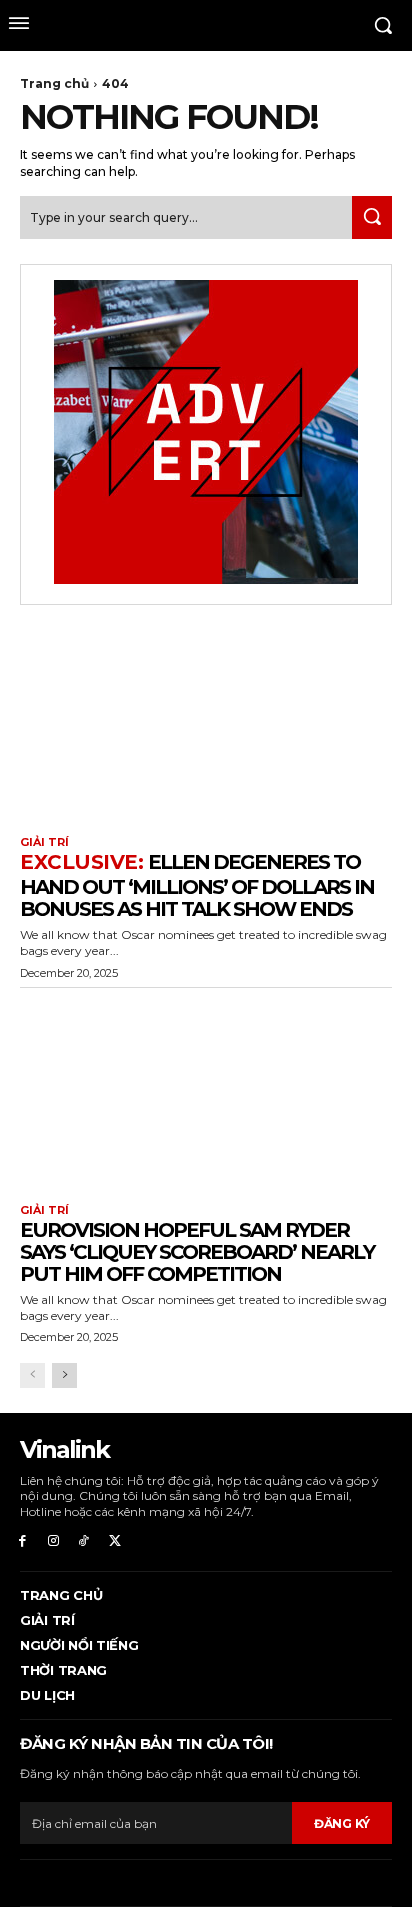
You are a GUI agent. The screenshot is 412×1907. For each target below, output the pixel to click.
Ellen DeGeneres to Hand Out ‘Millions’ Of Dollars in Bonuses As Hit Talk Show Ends (197, 885)
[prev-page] (32, 1375)
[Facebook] (22, 1541)
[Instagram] (53, 1541)
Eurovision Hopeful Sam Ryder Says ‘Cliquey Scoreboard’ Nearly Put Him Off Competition (197, 1252)
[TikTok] (84, 1541)
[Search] (372, 217)
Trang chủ (54, 83)
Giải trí (44, 842)
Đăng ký (342, 1823)
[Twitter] (114, 1541)
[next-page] (64, 1375)
